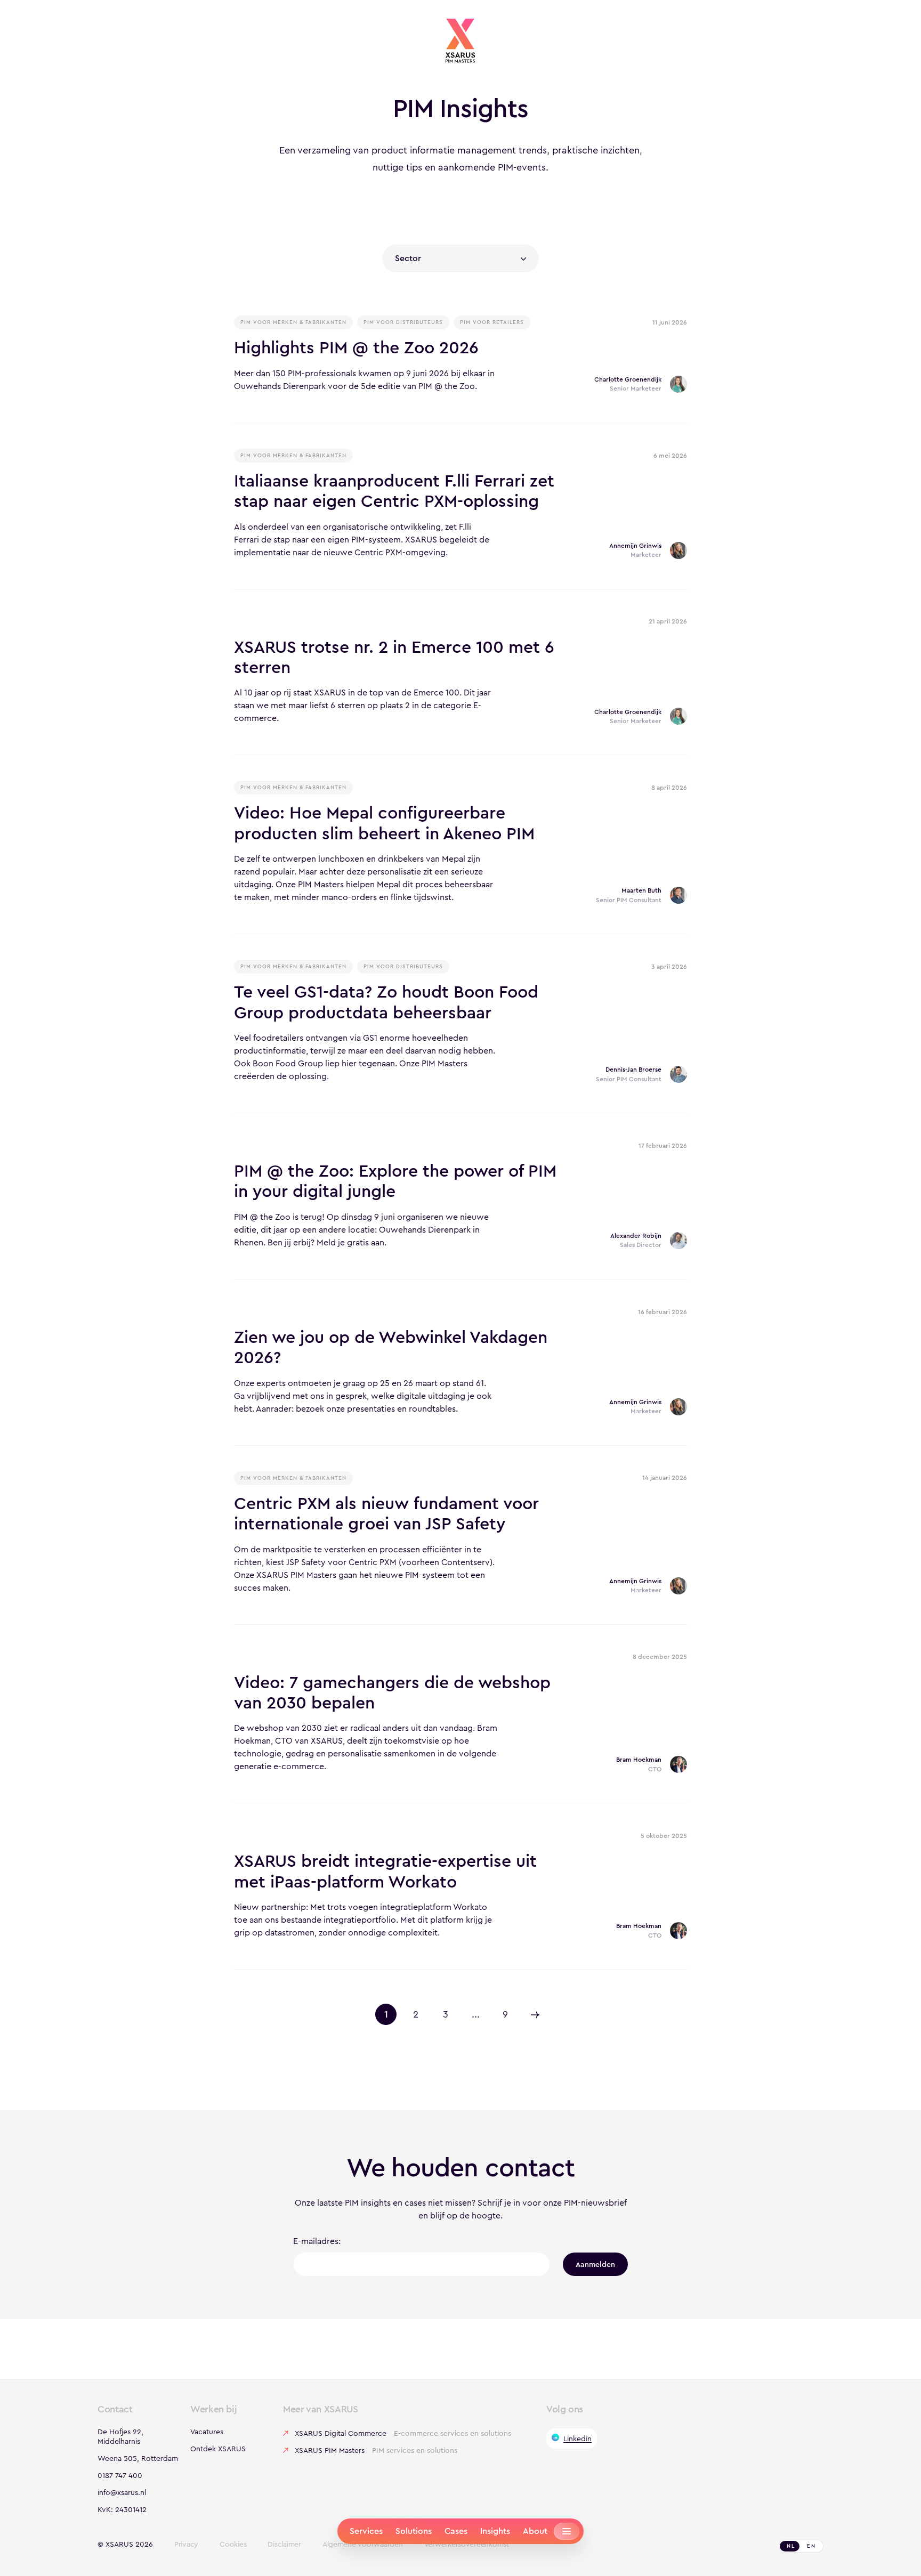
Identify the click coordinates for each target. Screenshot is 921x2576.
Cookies (233, 2545)
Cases (456, 2531)
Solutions (414, 2531)
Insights (495, 2531)
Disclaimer (284, 2545)
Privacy (186, 2545)
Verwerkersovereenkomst (467, 2545)
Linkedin (577, 2439)
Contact (115, 2409)
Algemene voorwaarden (363, 2545)
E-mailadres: (317, 2241)
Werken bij (213, 2409)
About (535, 2531)
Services (366, 2531)
